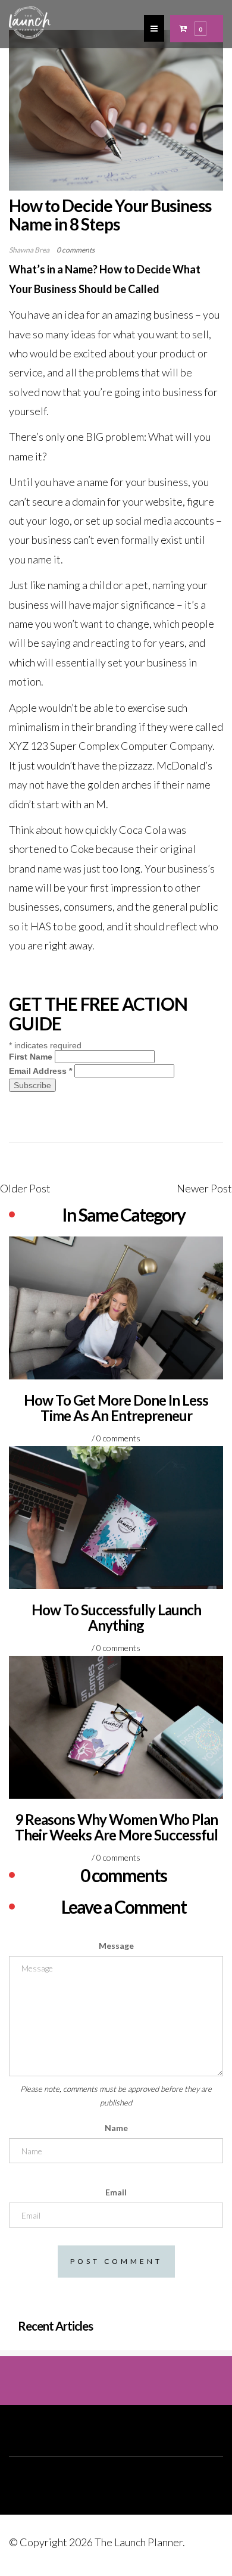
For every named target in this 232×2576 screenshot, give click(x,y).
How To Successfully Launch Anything (116, 1617)
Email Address (40, 1071)
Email (116, 2192)
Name (116, 2128)
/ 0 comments (116, 1438)
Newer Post (204, 1188)
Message (116, 1946)
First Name (31, 1057)
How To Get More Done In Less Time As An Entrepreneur (116, 1408)
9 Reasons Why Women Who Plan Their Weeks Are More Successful (116, 1827)
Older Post (25, 1188)
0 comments (76, 250)
